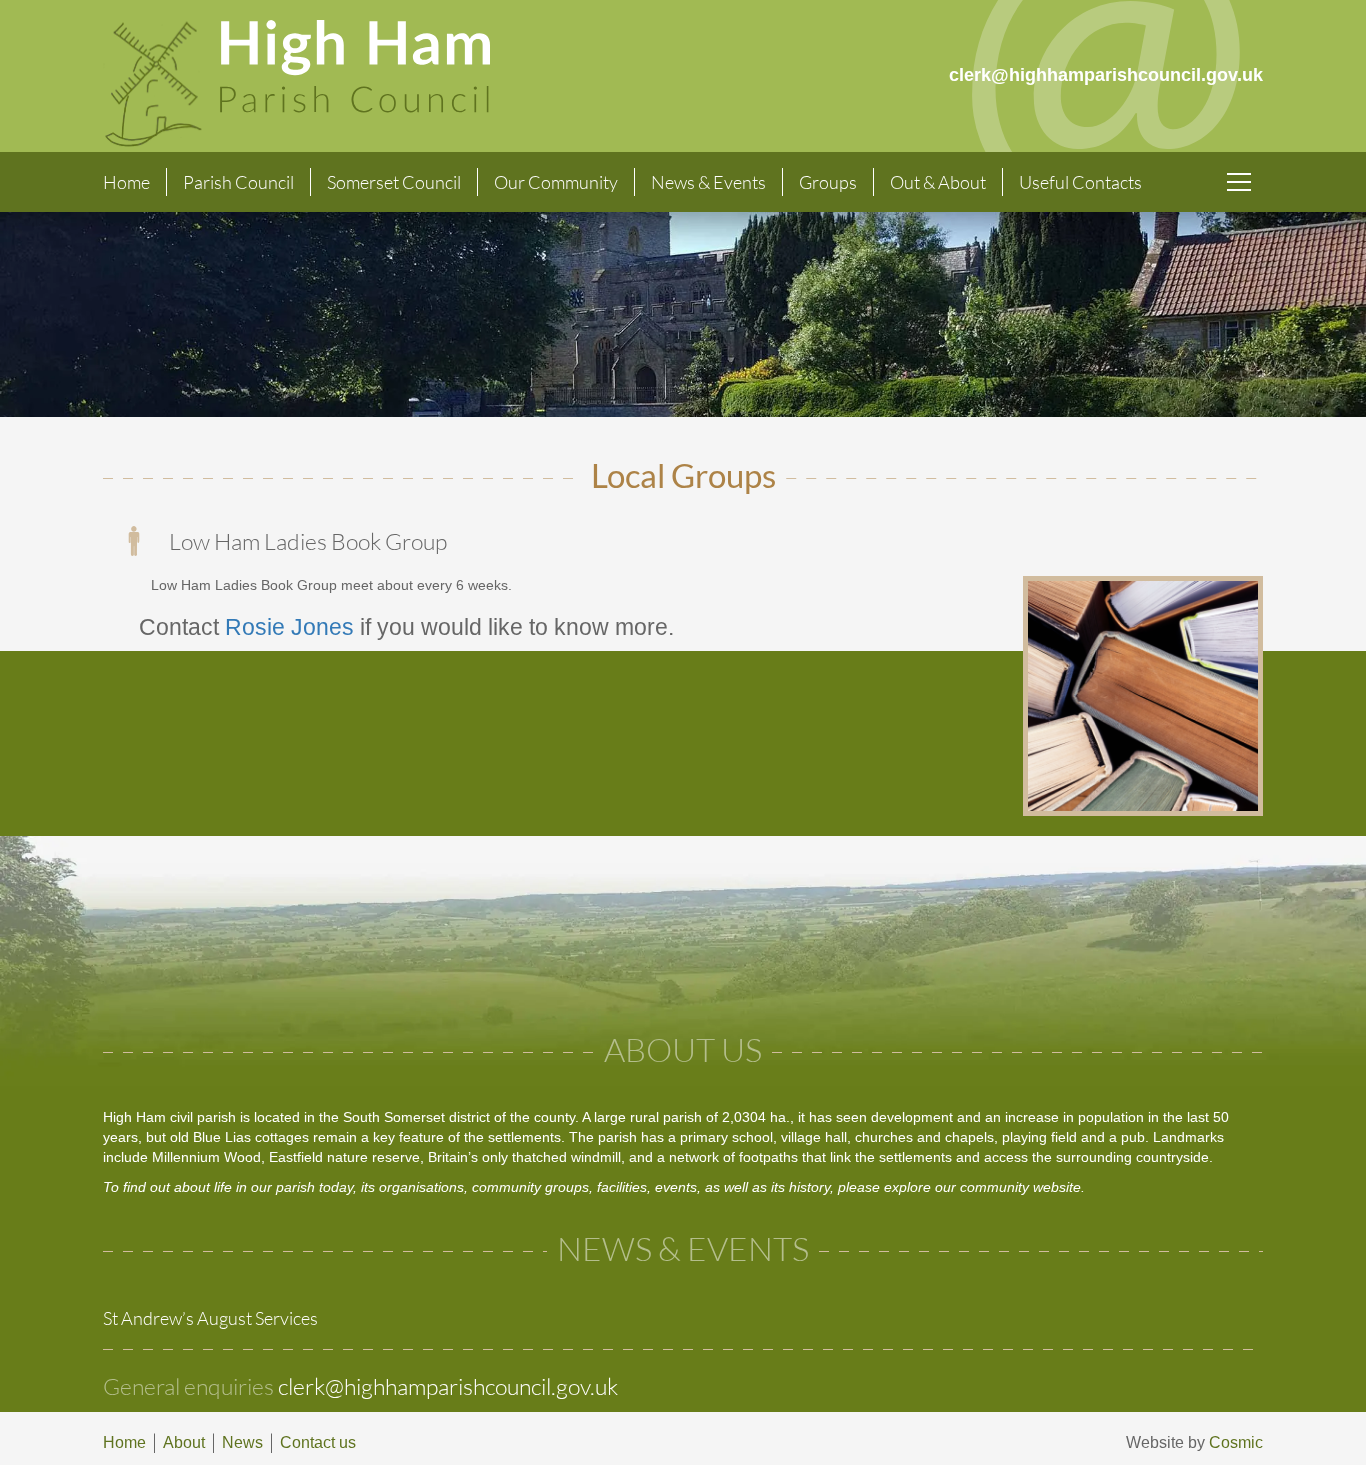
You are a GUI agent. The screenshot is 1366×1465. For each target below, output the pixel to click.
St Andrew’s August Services (210, 1318)
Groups (828, 182)
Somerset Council (394, 182)
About (184, 1442)
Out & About (938, 182)
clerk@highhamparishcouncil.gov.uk (448, 1386)
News (242, 1442)
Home (126, 182)
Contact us (318, 1442)
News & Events (708, 182)
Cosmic (1236, 1442)
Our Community (556, 182)
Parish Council (238, 182)
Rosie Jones (289, 627)
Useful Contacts (1080, 182)
